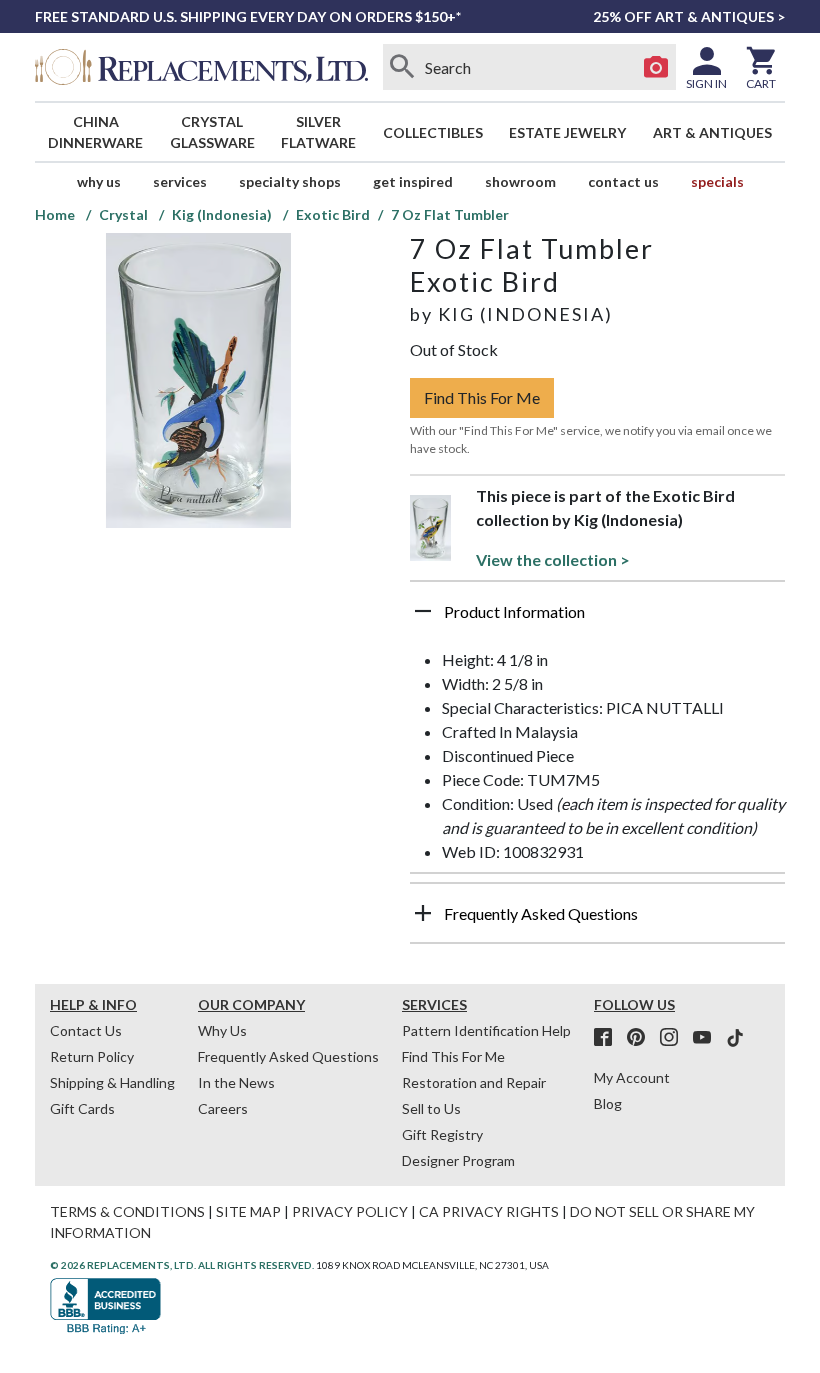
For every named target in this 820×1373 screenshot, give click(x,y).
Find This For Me (482, 397)
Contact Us (623, 181)
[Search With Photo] (656, 67)
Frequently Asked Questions (288, 1056)
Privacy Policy (350, 1211)
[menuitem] (96, 132)
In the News (236, 1082)
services (180, 181)
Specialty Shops (290, 181)
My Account (632, 1077)
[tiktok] (735, 1038)
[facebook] (609, 1038)
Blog (608, 1103)
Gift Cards (82, 1108)
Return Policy (92, 1056)
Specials (717, 181)
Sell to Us (431, 1108)
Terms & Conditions (127, 1211)
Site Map (248, 1211)
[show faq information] (423, 913)
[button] (597, 619)
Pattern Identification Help (486, 1030)
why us (99, 181)
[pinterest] (642, 1038)
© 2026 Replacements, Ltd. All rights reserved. (182, 1265)
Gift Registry (442, 1134)
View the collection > (553, 559)
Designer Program (458, 1160)
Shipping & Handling (112, 1082)
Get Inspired (413, 181)
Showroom (520, 181)
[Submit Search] (403, 67)
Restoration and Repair (474, 1082)
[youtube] (708, 1038)
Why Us (222, 1030)
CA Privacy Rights (489, 1211)
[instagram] (675, 1038)
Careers (223, 1108)
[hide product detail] (423, 611)
